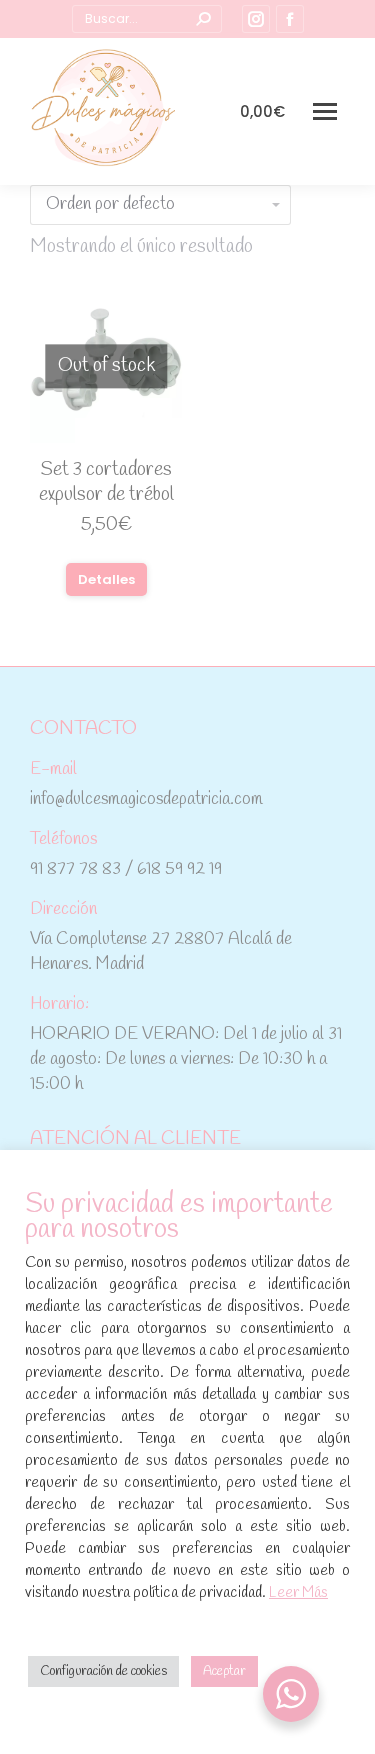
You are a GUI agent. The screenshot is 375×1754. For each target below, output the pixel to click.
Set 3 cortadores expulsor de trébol (106, 482)
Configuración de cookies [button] (103, 1671)
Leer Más (298, 1593)
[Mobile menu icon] (325, 111)
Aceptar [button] (224, 1671)
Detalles (106, 579)
